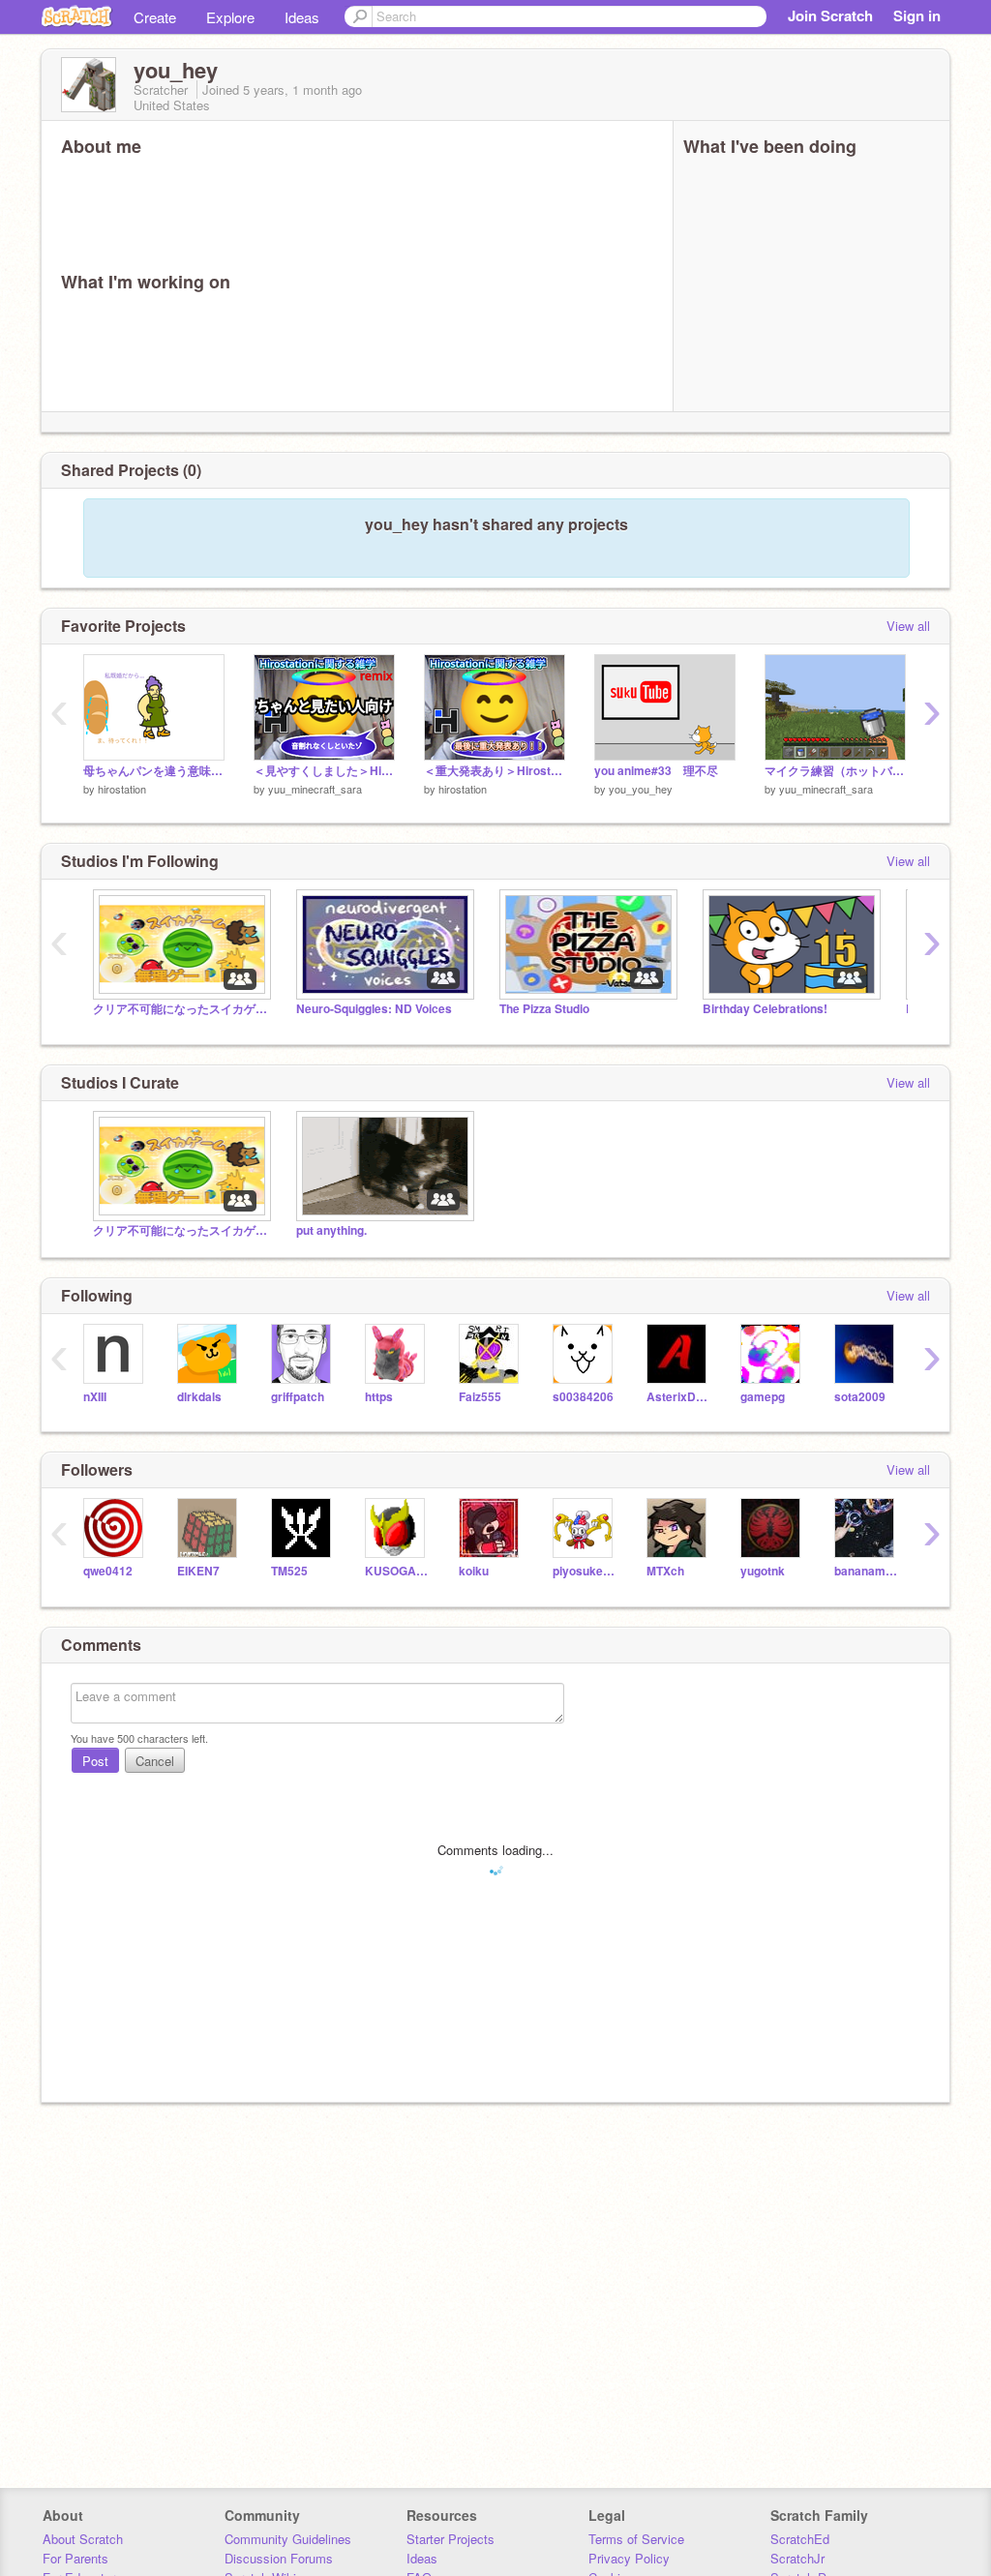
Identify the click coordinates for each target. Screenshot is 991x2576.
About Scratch (83, 2539)
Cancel (155, 1761)
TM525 (289, 1571)
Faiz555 (480, 1397)
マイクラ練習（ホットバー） (835, 771)
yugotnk (763, 1571)
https (379, 1397)
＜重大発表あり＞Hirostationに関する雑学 (495, 771)
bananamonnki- (867, 1571)
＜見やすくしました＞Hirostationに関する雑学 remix (324, 771)
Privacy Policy (629, 2558)
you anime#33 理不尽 (656, 771)
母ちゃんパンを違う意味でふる (154, 771)
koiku (474, 1571)
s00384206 (583, 1397)
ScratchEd (800, 2539)
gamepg (763, 1397)
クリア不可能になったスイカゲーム (180, 1009)
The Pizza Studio (544, 1009)
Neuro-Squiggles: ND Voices (374, 1009)
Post (95, 1761)
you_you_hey (641, 789)
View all (908, 626)
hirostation (122, 789)
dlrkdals (199, 1397)
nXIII (95, 1397)
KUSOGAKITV (397, 1571)
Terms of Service (636, 2539)
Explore (230, 17)
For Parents (75, 2558)
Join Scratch (830, 15)
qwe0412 (108, 1571)
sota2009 (860, 1397)
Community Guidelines (288, 2539)
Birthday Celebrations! (765, 1009)
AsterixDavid (679, 1397)
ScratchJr (797, 2558)
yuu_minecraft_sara (315, 789)
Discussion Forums (279, 2558)
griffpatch (298, 1397)
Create (155, 17)
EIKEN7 (198, 1571)
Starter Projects (450, 2539)
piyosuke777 (585, 1571)
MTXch (665, 1571)
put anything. (331, 1230)
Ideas (302, 17)
